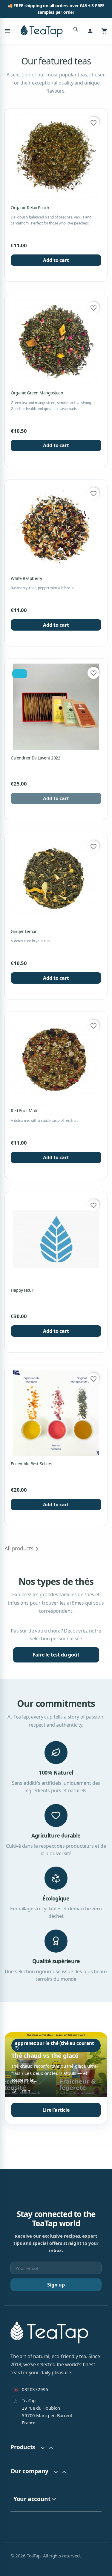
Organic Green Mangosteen (37, 393)
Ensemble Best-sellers (32, 1464)
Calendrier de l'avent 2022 (36, 758)
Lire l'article (56, 2110)
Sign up (56, 2285)
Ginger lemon (24, 931)
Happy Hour (22, 1290)
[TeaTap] (42, 31)
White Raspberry (26, 578)
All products (23, 1549)
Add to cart (56, 260)
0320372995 (35, 2389)
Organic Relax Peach (30, 208)
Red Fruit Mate (24, 1111)
